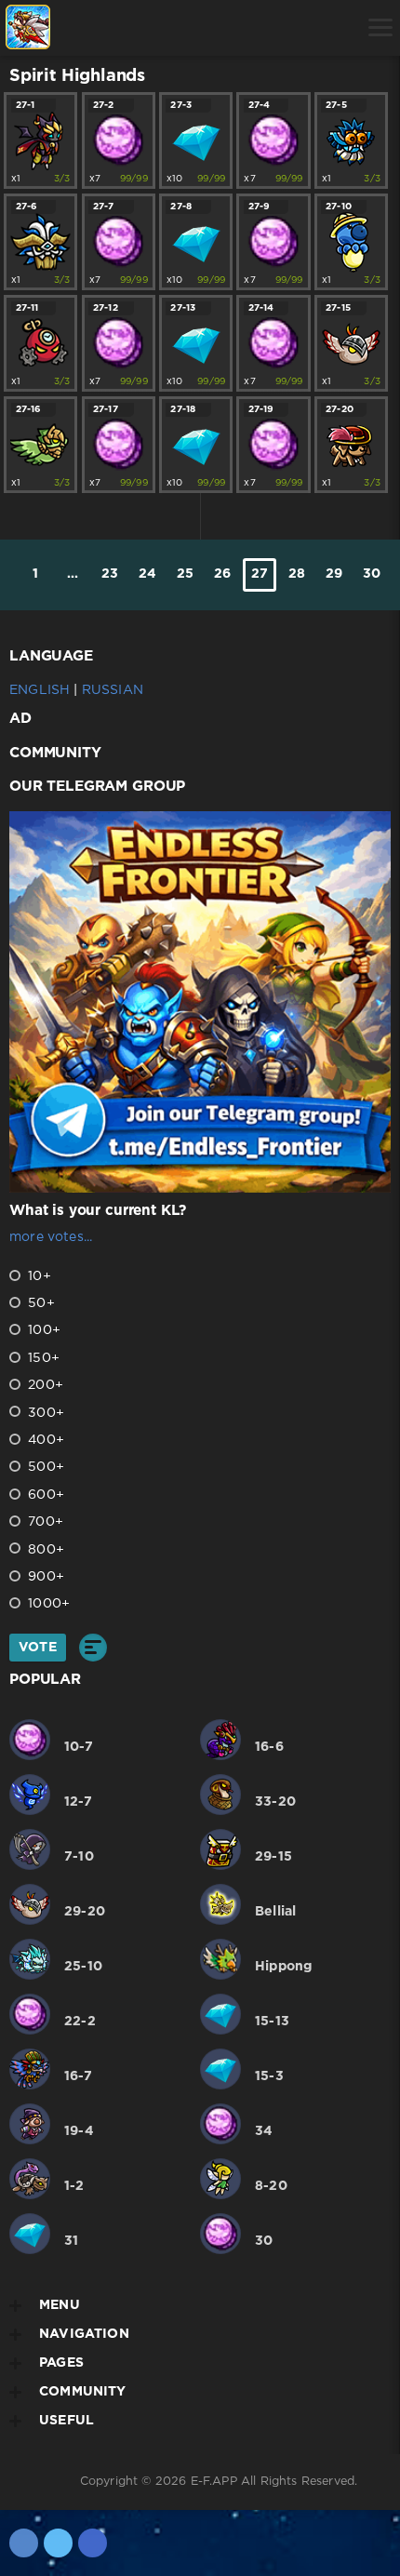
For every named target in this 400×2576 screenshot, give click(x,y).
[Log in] (80, 28)
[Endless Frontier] (28, 28)
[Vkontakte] (24, 2543)
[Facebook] (93, 2543)
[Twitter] (58, 2543)
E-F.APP (214, 2482)
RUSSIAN (113, 690)
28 (297, 574)
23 (110, 574)
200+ (44, 1385)
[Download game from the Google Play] (174, 28)
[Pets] (127, 28)
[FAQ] (222, 28)
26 (222, 574)
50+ (40, 1303)
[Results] (93, 1648)
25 (185, 574)
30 (372, 574)
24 (147, 574)
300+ (44, 1413)
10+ (38, 1276)
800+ (44, 1550)
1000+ (47, 1604)
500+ (44, 1467)
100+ (42, 1330)
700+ (44, 1522)
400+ (44, 1440)
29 (334, 574)
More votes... (51, 1237)
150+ (42, 1358)
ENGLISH (40, 690)
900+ (44, 1577)
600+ (44, 1495)
